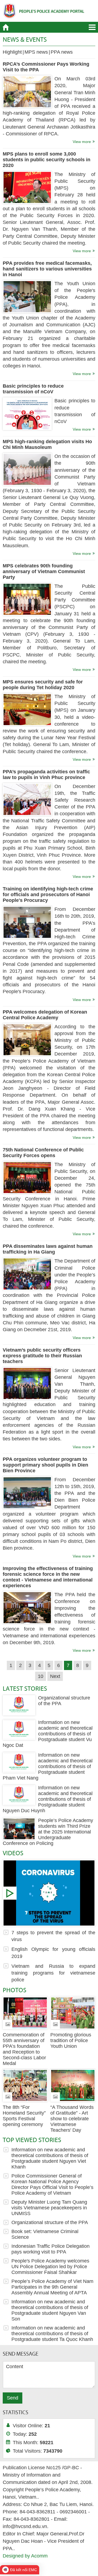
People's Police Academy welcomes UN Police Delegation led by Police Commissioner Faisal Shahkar (50, 2267)
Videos (13, 1853)
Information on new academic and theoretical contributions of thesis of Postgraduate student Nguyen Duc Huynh (48, 1799)
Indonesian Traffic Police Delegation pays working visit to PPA (50, 2249)
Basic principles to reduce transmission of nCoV (33, 389)
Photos (15, 1990)
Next (55, 1676)
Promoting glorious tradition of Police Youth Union (71, 2040)
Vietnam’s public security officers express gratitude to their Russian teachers (42, 1356)
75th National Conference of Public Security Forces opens (43, 1153)
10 (41, 1676)
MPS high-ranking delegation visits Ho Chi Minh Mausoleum (47, 444)
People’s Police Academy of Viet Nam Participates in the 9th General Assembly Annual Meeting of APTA (52, 2287)
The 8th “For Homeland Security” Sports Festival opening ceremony (24, 2116)
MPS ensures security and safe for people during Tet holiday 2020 (43, 685)
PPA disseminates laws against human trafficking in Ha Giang (48, 1249)
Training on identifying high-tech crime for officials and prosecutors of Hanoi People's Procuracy (48, 895)
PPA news (62, 52)
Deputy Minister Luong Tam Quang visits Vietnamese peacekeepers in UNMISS (49, 2208)
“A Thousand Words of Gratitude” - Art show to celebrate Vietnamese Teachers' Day (72, 2119)
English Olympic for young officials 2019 (53, 1953)
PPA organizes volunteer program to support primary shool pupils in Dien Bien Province (45, 1465)
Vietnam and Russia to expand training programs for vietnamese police (53, 1973)
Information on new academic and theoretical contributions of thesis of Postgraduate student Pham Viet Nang (48, 1766)
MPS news (36, 52)
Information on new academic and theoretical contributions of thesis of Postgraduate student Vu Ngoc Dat (48, 1734)
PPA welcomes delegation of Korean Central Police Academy (45, 1015)
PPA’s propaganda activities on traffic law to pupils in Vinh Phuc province (46, 775)
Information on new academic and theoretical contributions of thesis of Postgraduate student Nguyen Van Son (50, 2310)
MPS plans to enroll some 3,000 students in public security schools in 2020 (47, 160)
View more (82, 142)
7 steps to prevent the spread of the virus (49, 1893)
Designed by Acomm (25, 2556)
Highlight (12, 52)
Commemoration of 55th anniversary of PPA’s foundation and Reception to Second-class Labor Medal (24, 2049)
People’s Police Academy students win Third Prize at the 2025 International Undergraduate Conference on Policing (48, 1832)
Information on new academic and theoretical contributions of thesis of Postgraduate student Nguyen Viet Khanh (50, 2158)
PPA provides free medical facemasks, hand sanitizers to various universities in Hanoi (47, 269)
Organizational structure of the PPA (50, 2222)
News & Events (25, 39)
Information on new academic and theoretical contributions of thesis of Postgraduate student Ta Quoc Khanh (52, 2334)
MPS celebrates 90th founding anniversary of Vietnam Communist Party (44, 571)
